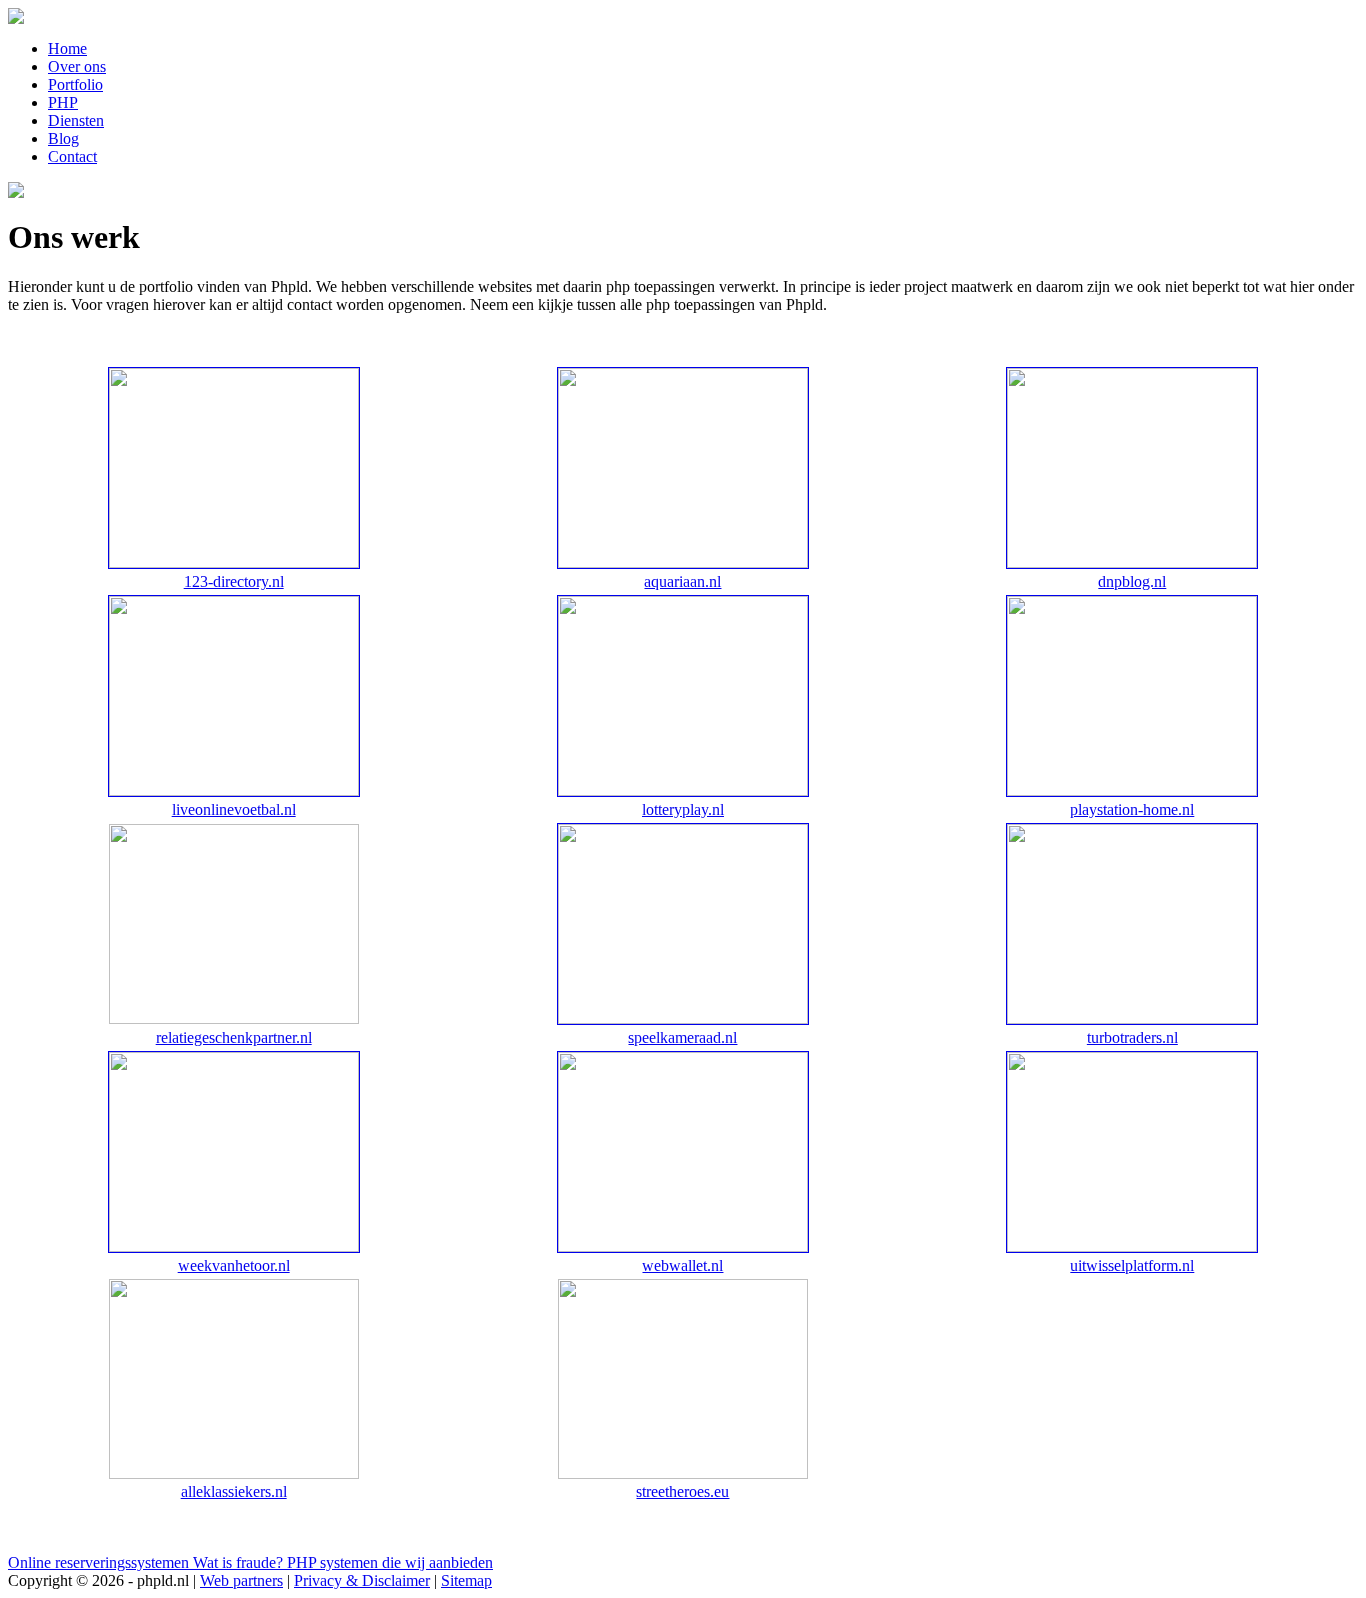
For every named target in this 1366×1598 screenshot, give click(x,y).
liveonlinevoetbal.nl (234, 809)
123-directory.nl (234, 581)
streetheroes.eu (682, 1491)
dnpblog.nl (1132, 581)
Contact (72, 156)
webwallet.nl (682, 1265)
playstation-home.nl (1132, 809)
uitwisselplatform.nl (1132, 1265)
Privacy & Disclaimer (362, 1580)
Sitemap (466, 1580)
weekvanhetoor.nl (234, 1265)
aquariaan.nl (682, 581)
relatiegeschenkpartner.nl (234, 1037)
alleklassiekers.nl (234, 1491)
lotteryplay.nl (683, 809)
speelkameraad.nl (682, 1037)
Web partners (241, 1580)
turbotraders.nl (1132, 1037)
